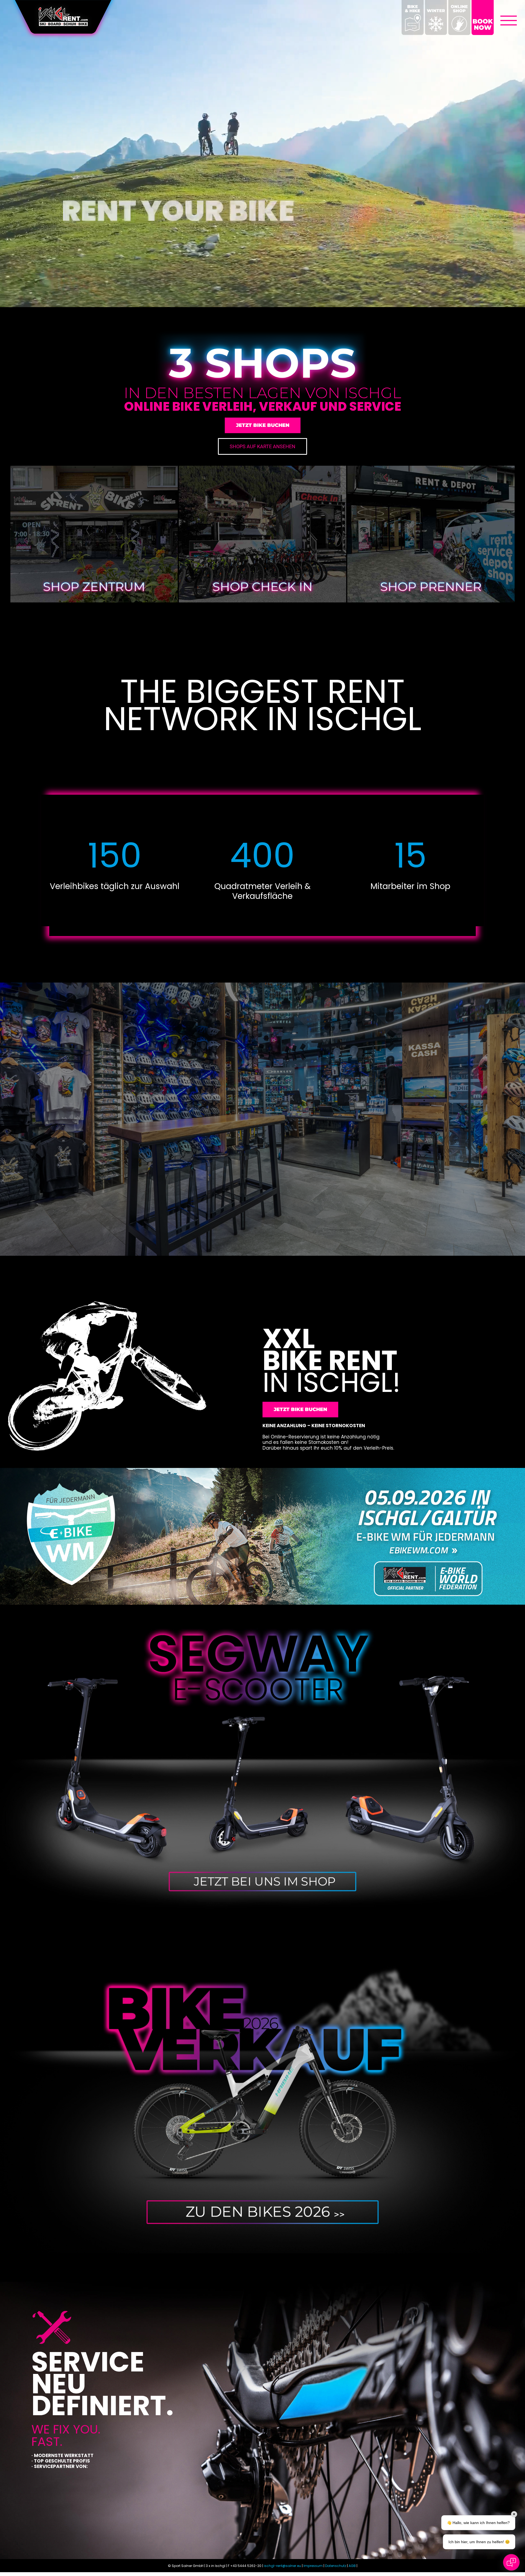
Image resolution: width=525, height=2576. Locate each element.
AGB (352, 2566)
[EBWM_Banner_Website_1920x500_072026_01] (262, 1470)
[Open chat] (511, 2562)
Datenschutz (336, 2566)
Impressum (313, 2566)
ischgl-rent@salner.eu (282, 2566)
